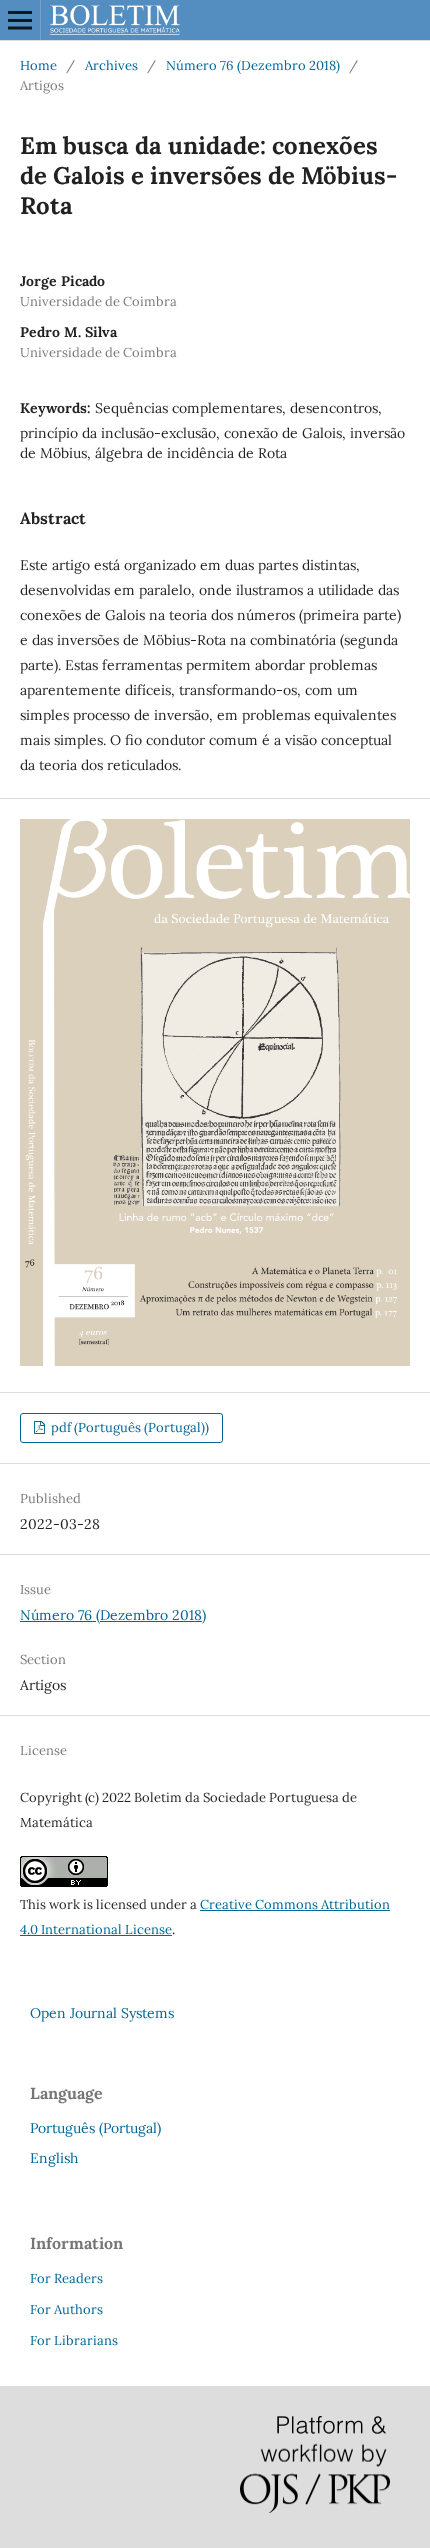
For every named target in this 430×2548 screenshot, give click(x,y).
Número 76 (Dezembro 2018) (253, 65)
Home (38, 65)
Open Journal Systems (102, 2013)
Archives (111, 65)
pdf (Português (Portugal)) (128, 1427)
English (54, 2158)
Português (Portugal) (95, 2128)
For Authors (66, 2309)
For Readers (66, 2278)
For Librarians (74, 2340)
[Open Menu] (20, 20)
